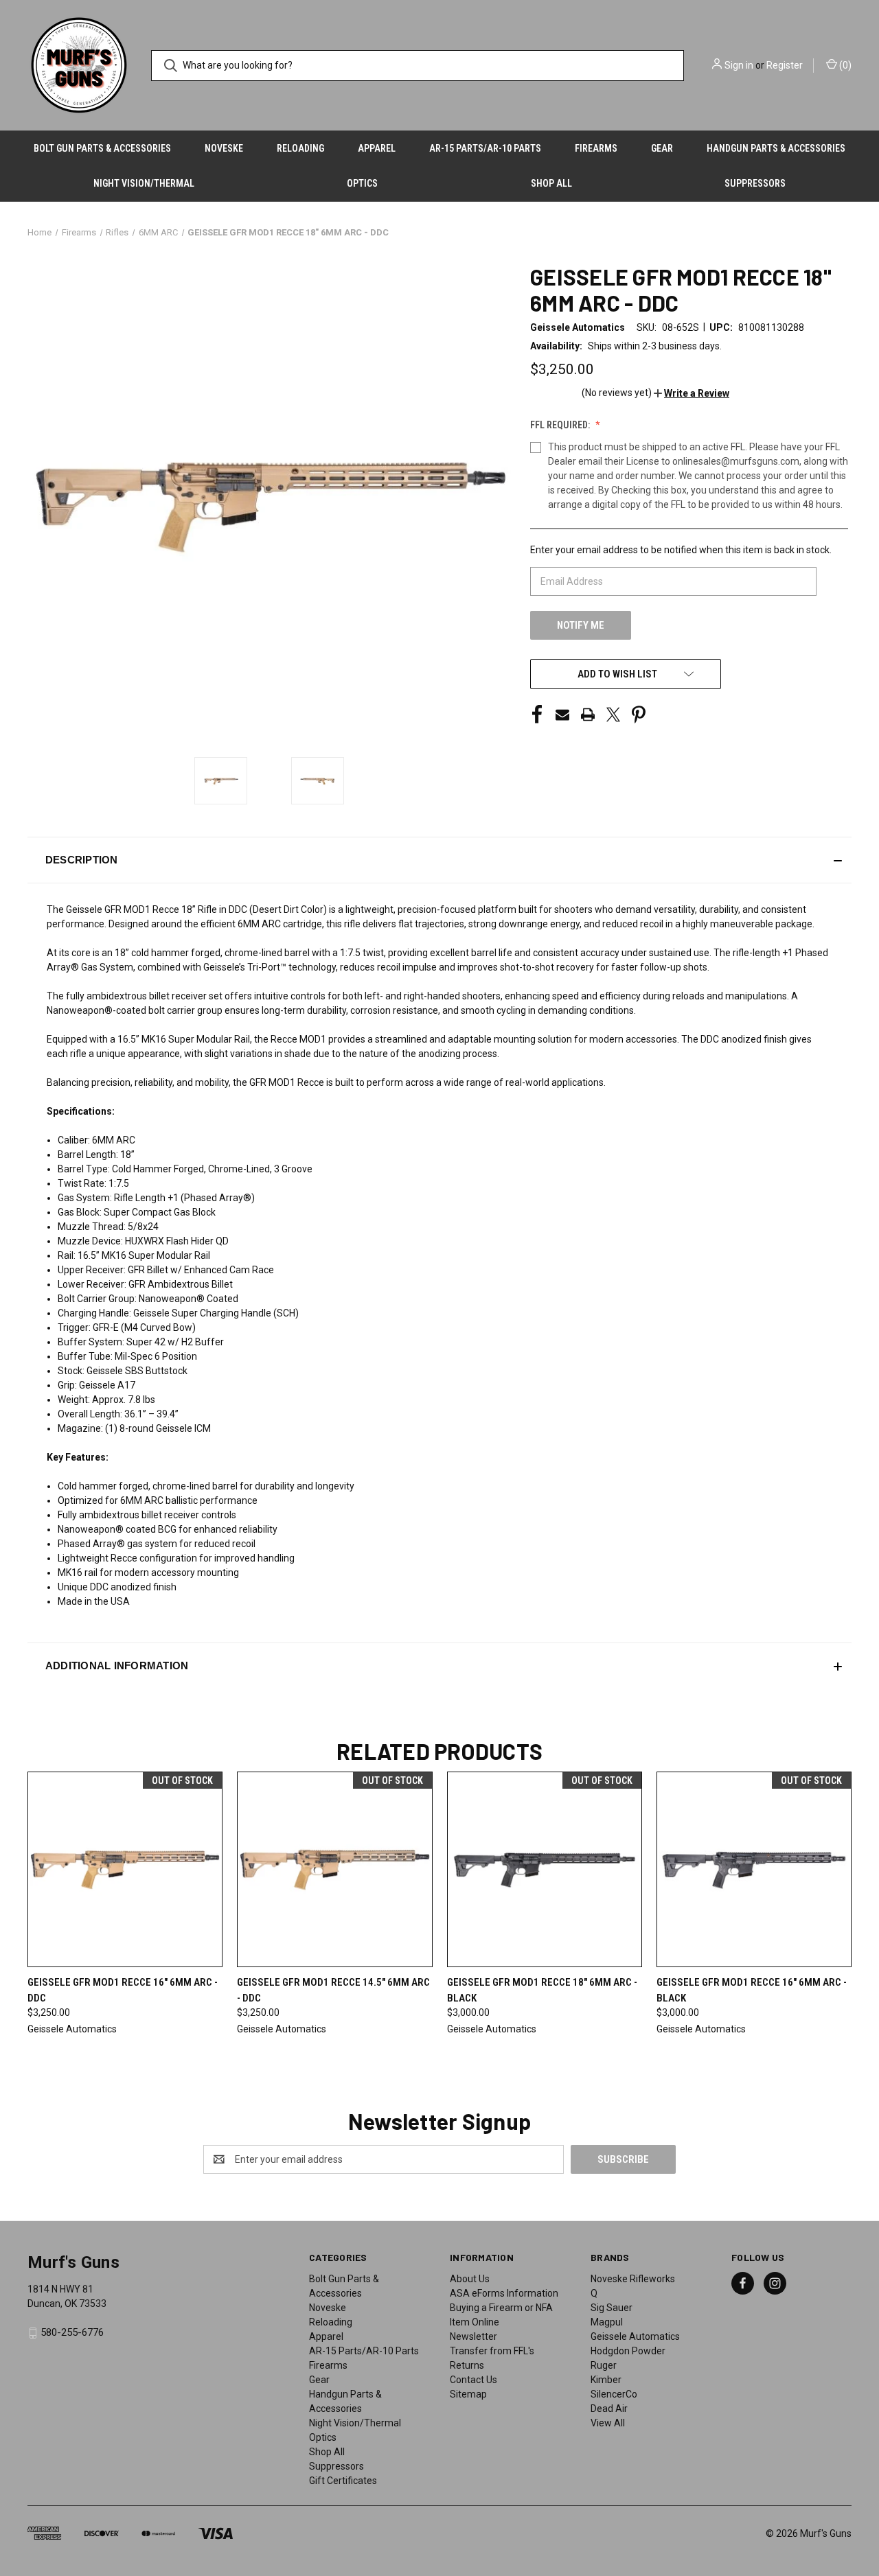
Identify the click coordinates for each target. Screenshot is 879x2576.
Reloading (300, 148)
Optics (362, 183)
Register (785, 65)
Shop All (551, 183)
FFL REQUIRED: (561, 425)
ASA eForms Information (504, 2293)
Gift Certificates (343, 2481)
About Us (470, 2279)
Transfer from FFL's (492, 2351)
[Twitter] (613, 715)
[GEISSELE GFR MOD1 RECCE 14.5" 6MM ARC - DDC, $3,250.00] (334, 1869)
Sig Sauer (612, 2308)
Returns (467, 2365)
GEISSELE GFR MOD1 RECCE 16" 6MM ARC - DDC (123, 1990)
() (844, 65)
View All (608, 2423)
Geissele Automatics (635, 2336)
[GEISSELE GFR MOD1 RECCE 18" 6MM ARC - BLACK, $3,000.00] (545, 1869)
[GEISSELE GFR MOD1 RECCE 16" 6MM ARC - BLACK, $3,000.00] (754, 1869)
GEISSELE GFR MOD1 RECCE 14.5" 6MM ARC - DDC (333, 1990)
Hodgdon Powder (628, 2351)
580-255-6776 (72, 2332)
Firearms (596, 148)
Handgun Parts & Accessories (776, 148)
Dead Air (609, 2409)
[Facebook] (537, 715)
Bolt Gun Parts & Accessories (102, 148)
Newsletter (473, 2336)
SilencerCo (614, 2394)
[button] (692, 393)
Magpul (607, 2322)
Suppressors (755, 183)
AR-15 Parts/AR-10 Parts (485, 148)
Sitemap (468, 2394)
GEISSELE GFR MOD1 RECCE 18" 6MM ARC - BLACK (542, 1990)
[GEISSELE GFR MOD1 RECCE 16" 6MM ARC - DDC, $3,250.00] (125, 1869)
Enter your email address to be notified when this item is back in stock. (681, 550)
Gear (662, 148)
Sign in (739, 65)
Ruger (604, 2365)
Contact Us (473, 2380)
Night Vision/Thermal (144, 183)
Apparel (377, 148)
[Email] (562, 715)
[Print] (588, 715)
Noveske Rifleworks (633, 2279)
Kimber (606, 2380)
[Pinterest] (639, 715)
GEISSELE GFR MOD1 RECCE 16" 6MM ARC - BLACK (752, 1990)
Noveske (224, 148)
